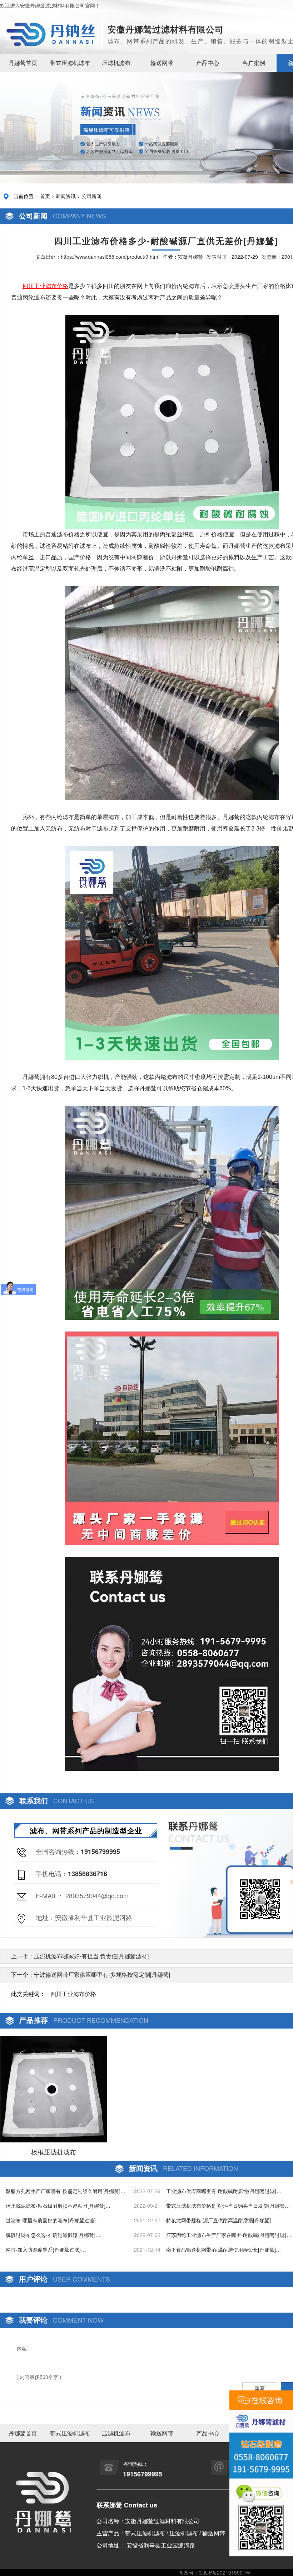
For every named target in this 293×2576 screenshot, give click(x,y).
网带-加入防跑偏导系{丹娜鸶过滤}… (46, 2249)
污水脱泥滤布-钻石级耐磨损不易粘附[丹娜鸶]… (58, 2206)
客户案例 (254, 63)
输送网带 (162, 63)
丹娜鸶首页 (23, 63)
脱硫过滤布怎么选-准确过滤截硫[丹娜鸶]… (53, 2235)
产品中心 (208, 63)
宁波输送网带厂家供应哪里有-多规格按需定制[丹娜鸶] (102, 1974)
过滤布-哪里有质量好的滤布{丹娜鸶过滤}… (53, 2220)
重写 (260, 2388)
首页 (45, 196)
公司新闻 (91, 196)
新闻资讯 (66, 196)
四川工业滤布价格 (73, 1994)
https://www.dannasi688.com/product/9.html (110, 257)
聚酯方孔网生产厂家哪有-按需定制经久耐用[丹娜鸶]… (66, 2191)
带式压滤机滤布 (70, 63)
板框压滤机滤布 (54, 2152)
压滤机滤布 (116, 63)
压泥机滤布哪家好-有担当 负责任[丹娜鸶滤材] (91, 1956)
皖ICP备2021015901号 (225, 2572)
